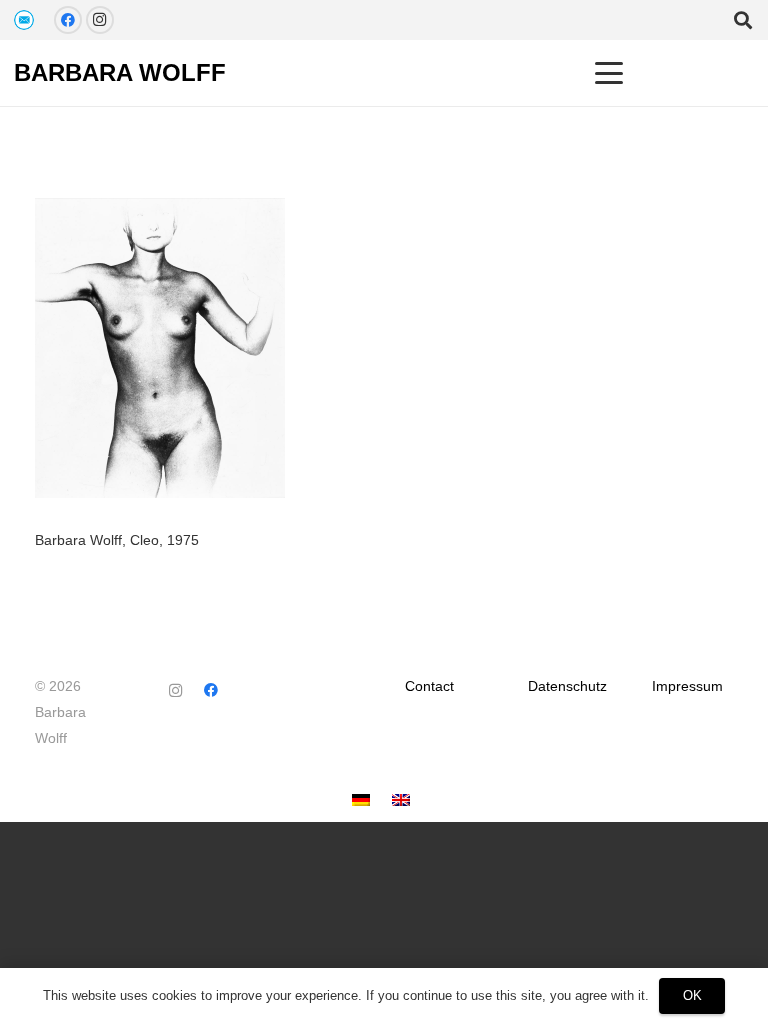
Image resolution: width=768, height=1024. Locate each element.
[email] (24, 20)
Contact (429, 686)
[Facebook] (68, 20)
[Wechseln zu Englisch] (404, 801)
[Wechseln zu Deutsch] (364, 801)
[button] (609, 73)
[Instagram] (100, 20)
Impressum (687, 686)
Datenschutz (567, 686)
